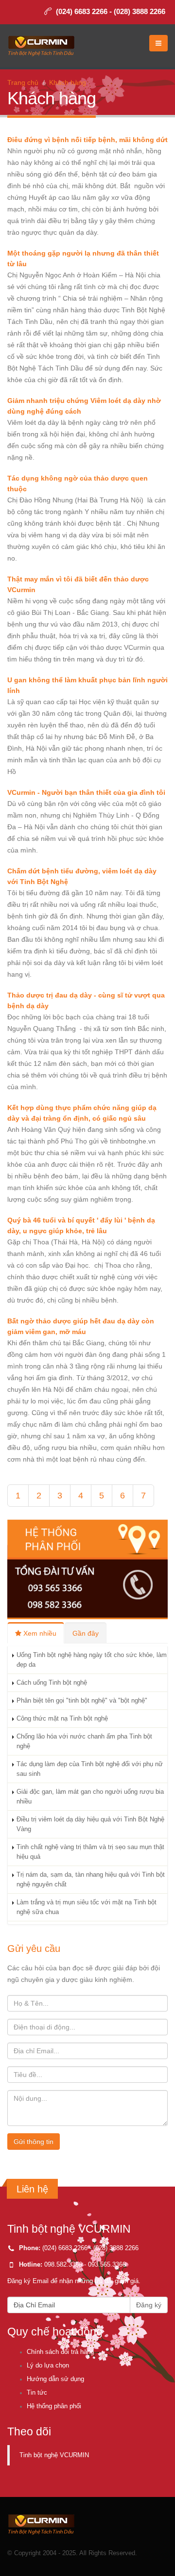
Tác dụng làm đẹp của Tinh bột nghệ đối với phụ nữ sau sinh (90, 1769)
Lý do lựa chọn (48, 2366)
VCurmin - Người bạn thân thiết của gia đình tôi (86, 792)
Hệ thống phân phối (54, 2406)
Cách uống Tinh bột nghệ (52, 1683)
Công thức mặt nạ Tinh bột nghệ (62, 1719)
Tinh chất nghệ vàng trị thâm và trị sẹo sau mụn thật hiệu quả (90, 1852)
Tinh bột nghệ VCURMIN (54, 2455)
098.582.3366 (63, 2265)
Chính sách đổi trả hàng (60, 2352)
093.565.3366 (107, 2265)
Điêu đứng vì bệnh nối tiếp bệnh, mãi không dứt (87, 140)
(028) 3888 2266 (140, 11)
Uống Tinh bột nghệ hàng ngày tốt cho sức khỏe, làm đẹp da (92, 1660)
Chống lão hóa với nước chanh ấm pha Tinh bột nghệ (84, 1741)
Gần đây (86, 1633)
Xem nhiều (39, 1633)
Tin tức (37, 2393)
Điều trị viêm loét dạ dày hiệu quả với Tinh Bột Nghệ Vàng (90, 1824)
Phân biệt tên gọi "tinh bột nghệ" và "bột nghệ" (82, 1701)
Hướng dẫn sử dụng (55, 2379)
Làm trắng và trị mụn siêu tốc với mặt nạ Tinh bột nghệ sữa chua (87, 1907)
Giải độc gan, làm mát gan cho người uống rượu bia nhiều (90, 1797)
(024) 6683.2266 (65, 2248)
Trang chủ (23, 82)
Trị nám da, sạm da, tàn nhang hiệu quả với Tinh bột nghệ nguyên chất (91, 1880)
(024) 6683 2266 (82, 11)
